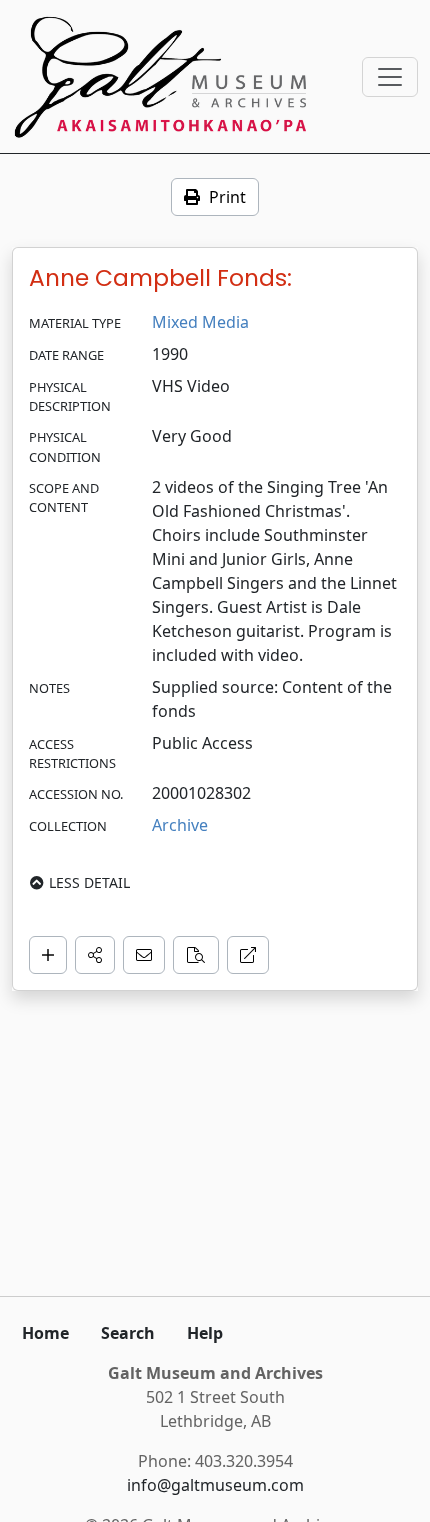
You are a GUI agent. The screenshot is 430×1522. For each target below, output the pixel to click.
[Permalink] (248, 955)
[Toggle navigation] (390, 77)
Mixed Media (200, 322)
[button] (95, 955)
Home (45, 1333)
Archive (180, 825)
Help (205, 1333)
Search (128, 1333)
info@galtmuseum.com (215, 1485)
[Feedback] (144, 955)
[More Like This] (196, 955)
